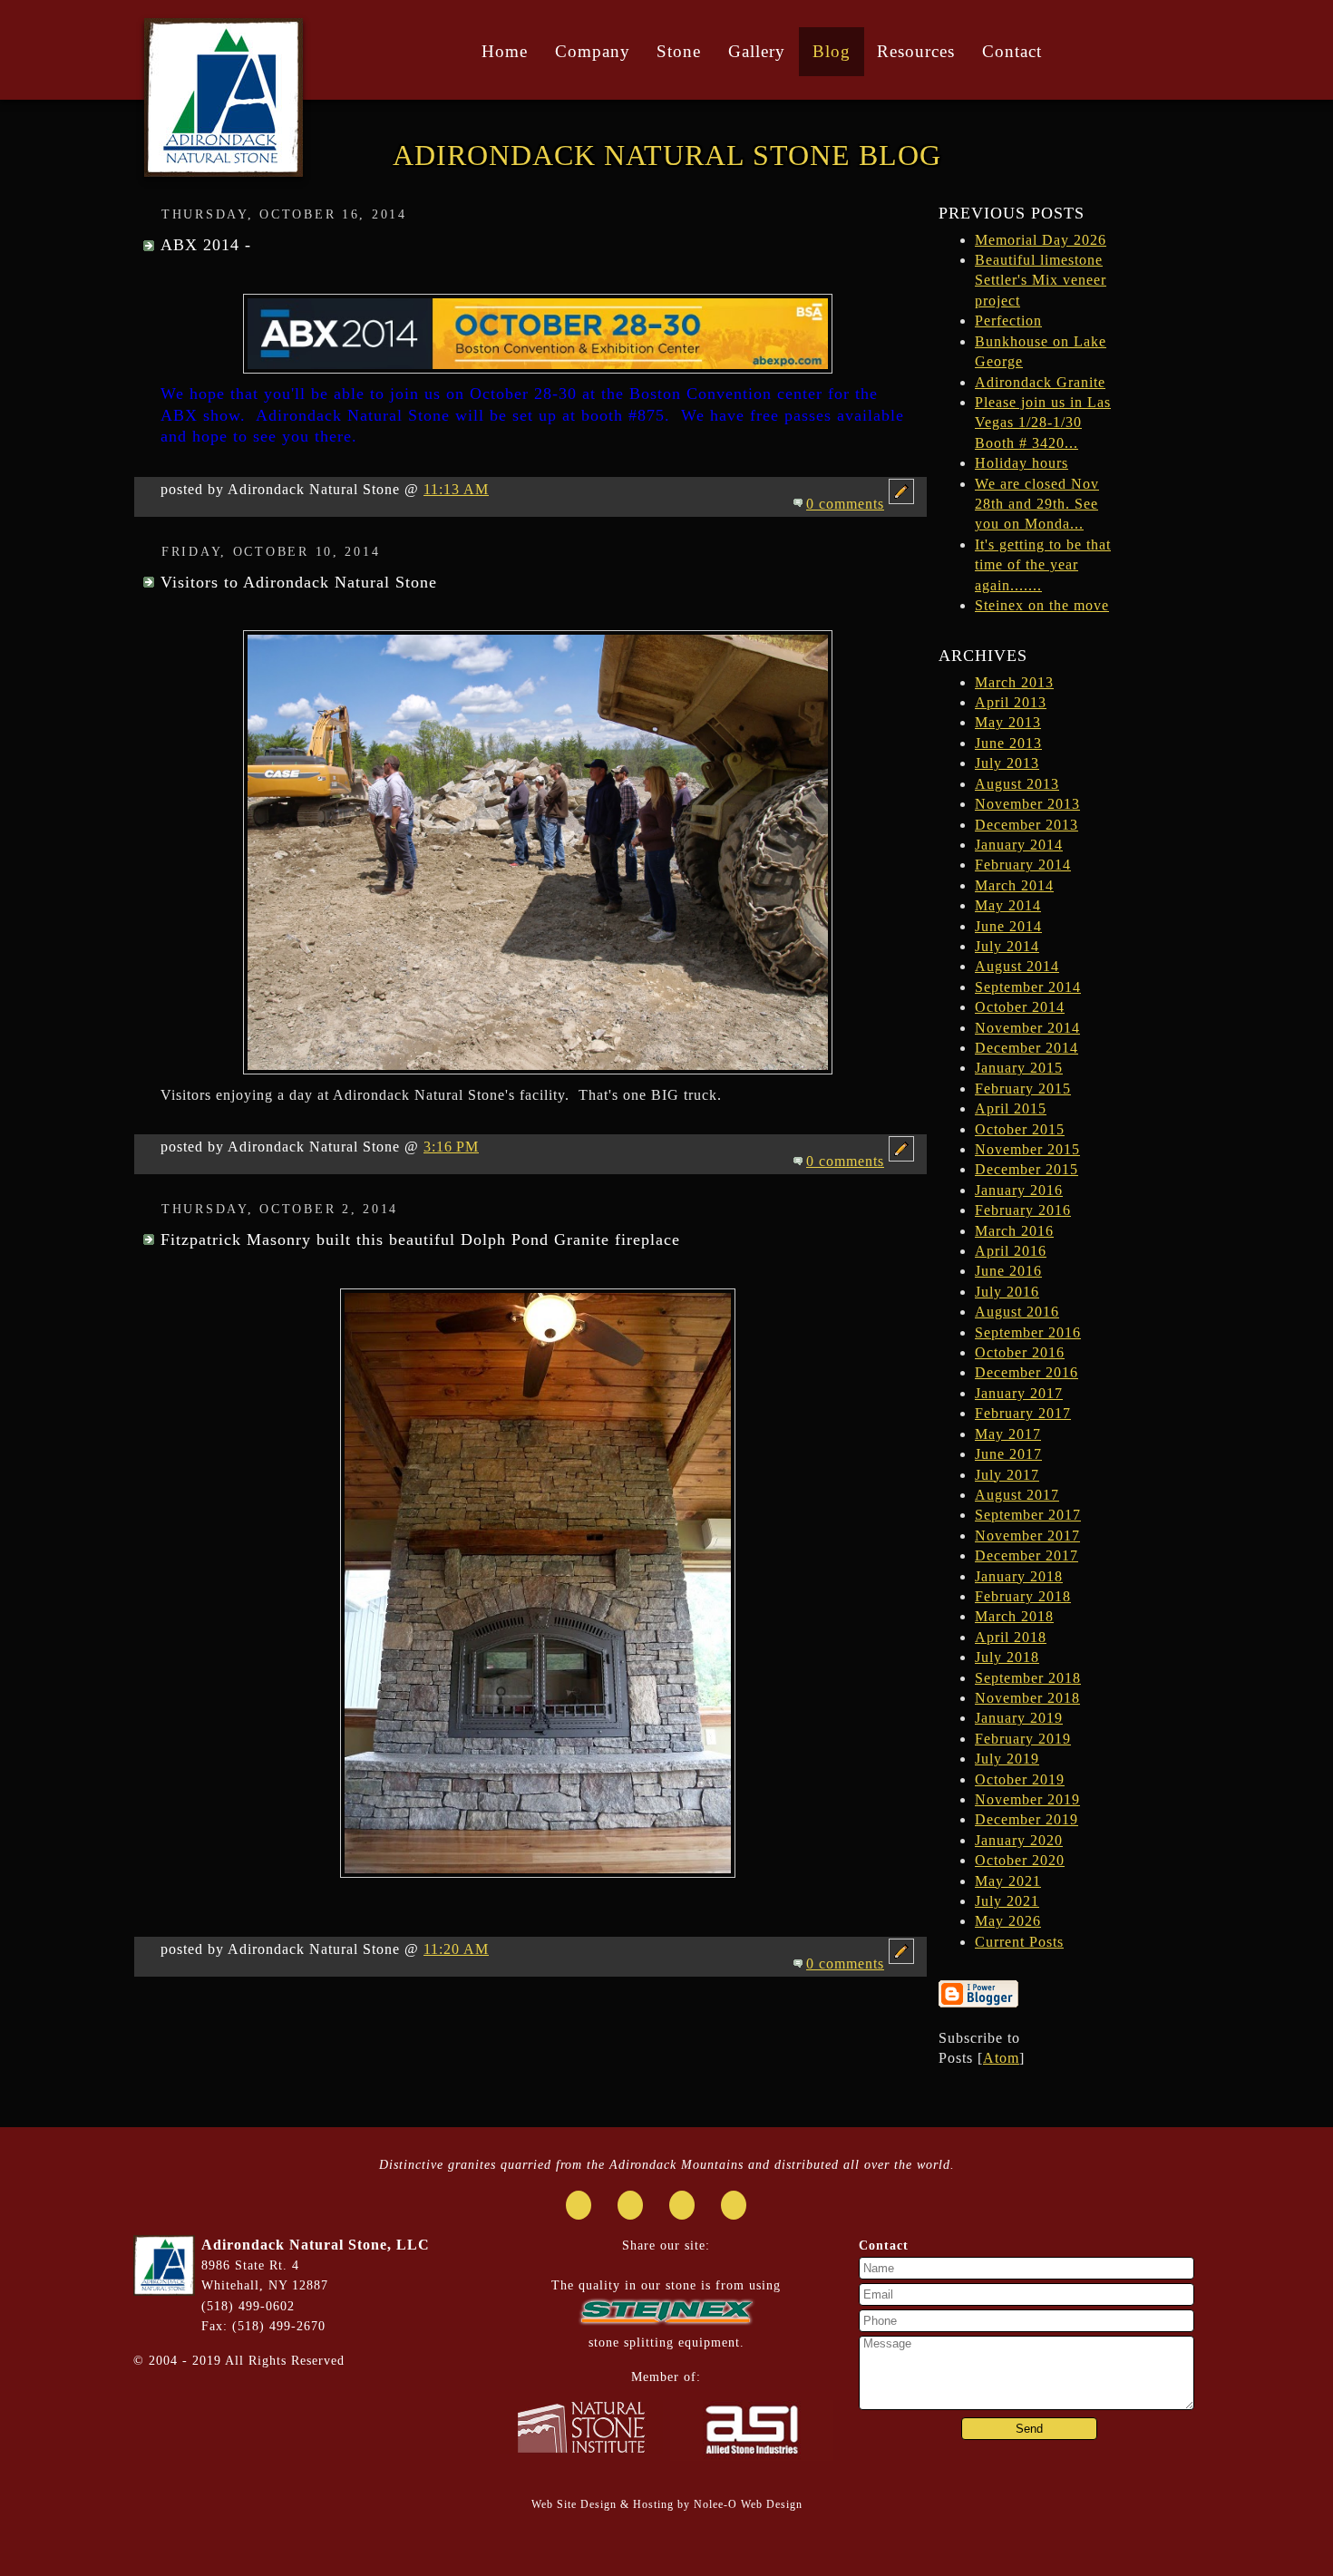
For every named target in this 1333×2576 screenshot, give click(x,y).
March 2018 (1014, 1616)
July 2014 (1007, 946)
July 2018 (1007, 1657)
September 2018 (1028, 1678)
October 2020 (1020, 1860)
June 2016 (1008, 1271)
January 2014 (1019, 845)
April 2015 (1011, 1108)
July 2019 (1007, 1759)
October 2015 (1020, 1129)
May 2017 (1008, 1434)
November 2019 (1027, 1799)
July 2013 (1007, 763)
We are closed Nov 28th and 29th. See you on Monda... (1037, 504)
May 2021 (1008, 1881)
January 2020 (1019, 1840)
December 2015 (1027, 1169)
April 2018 (1011, 1637)
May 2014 (1008, 905)
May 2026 (1008, 1921)
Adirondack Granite (1040, 382)
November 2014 (1027, 1028)
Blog (832, 51)
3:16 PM (451, 1147)
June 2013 (1008, 743)
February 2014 (1023, 865)
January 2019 (1019, 1718)
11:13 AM (456, 489)
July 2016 (1007, 1292)
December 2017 (1027, 1555)
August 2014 (1017, 966)
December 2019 (1027, 1819)
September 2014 (1028, 987)
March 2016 (1014, 1231)
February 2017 (1023, 1413)
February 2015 (1023, 1089)
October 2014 (1020, 1007)
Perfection (1008, 321)
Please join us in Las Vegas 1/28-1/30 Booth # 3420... (1043, 423)
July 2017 (1007, 1475)
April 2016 (1011, 1251)
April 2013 (1011, 702)
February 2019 (1023, 1739)
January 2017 (1019, 1393)
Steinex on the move (1042, 605)
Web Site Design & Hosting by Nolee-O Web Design (667, 2504)
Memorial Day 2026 (1041, 240)
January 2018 (1019, 1576)
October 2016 (1020, 1352)
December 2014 (1027, 1048)
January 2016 (1019, 1190)
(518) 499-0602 (248, 2306)
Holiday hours (1022, 463)
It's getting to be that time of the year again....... (1043, 565)
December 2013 (1027, 825)
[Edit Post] (901, 504)
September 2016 (1028, 1332)
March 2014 (1014, 885)
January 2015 (1019, 1068)
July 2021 (1007, 1901)
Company (593, 51)
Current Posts (1019, 1942)
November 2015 (1027, 1149)
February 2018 (1023, 1596)
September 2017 (1028, 1515)
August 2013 (1017, 784)
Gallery (757, 51)
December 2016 (1027, 1372)
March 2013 (1014, 682)
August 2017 (1017, 1495)
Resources (916, 51)
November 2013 (1027, 804)
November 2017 (1027, 1536)
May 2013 (1008, 722)
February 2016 (1023, 1210)
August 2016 (1017, 1312)
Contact (1012, 51)
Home (505, 51)
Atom (1001, 2058)
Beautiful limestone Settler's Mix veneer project (1041, 280)
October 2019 (1020, 1779)
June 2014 (1008, 926)
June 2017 (1008, 1454)
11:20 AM (456, 1949)
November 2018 (1027, 1698)
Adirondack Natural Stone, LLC (316, 2245)
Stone (679, 51)
